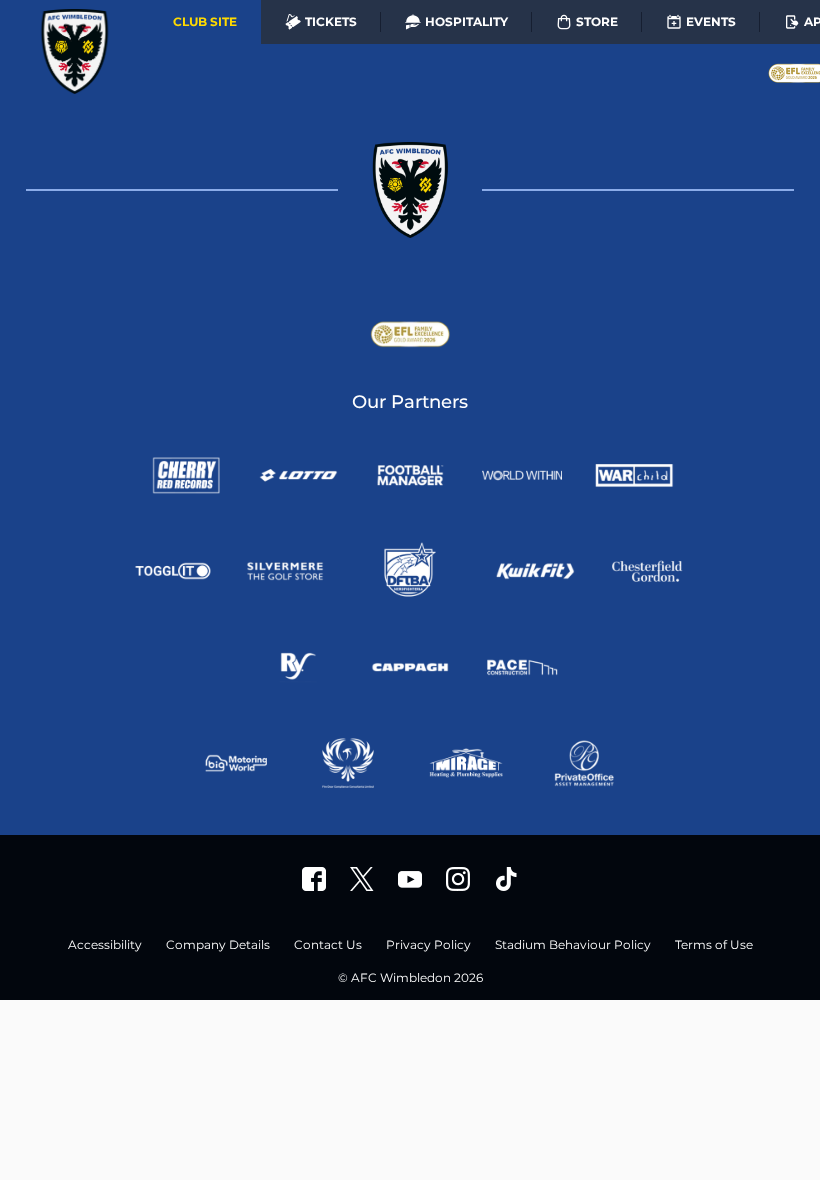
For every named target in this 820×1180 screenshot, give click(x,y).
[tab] (205, 22)
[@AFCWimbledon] (362, 879)
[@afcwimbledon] (506, 879)
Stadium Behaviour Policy (573, 945)
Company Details (218, 945)
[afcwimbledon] (314, 879)
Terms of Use (714, 945)
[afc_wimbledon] (458, 879)
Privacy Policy (428, 945)
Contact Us (328, 945)
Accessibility (105, 945)
